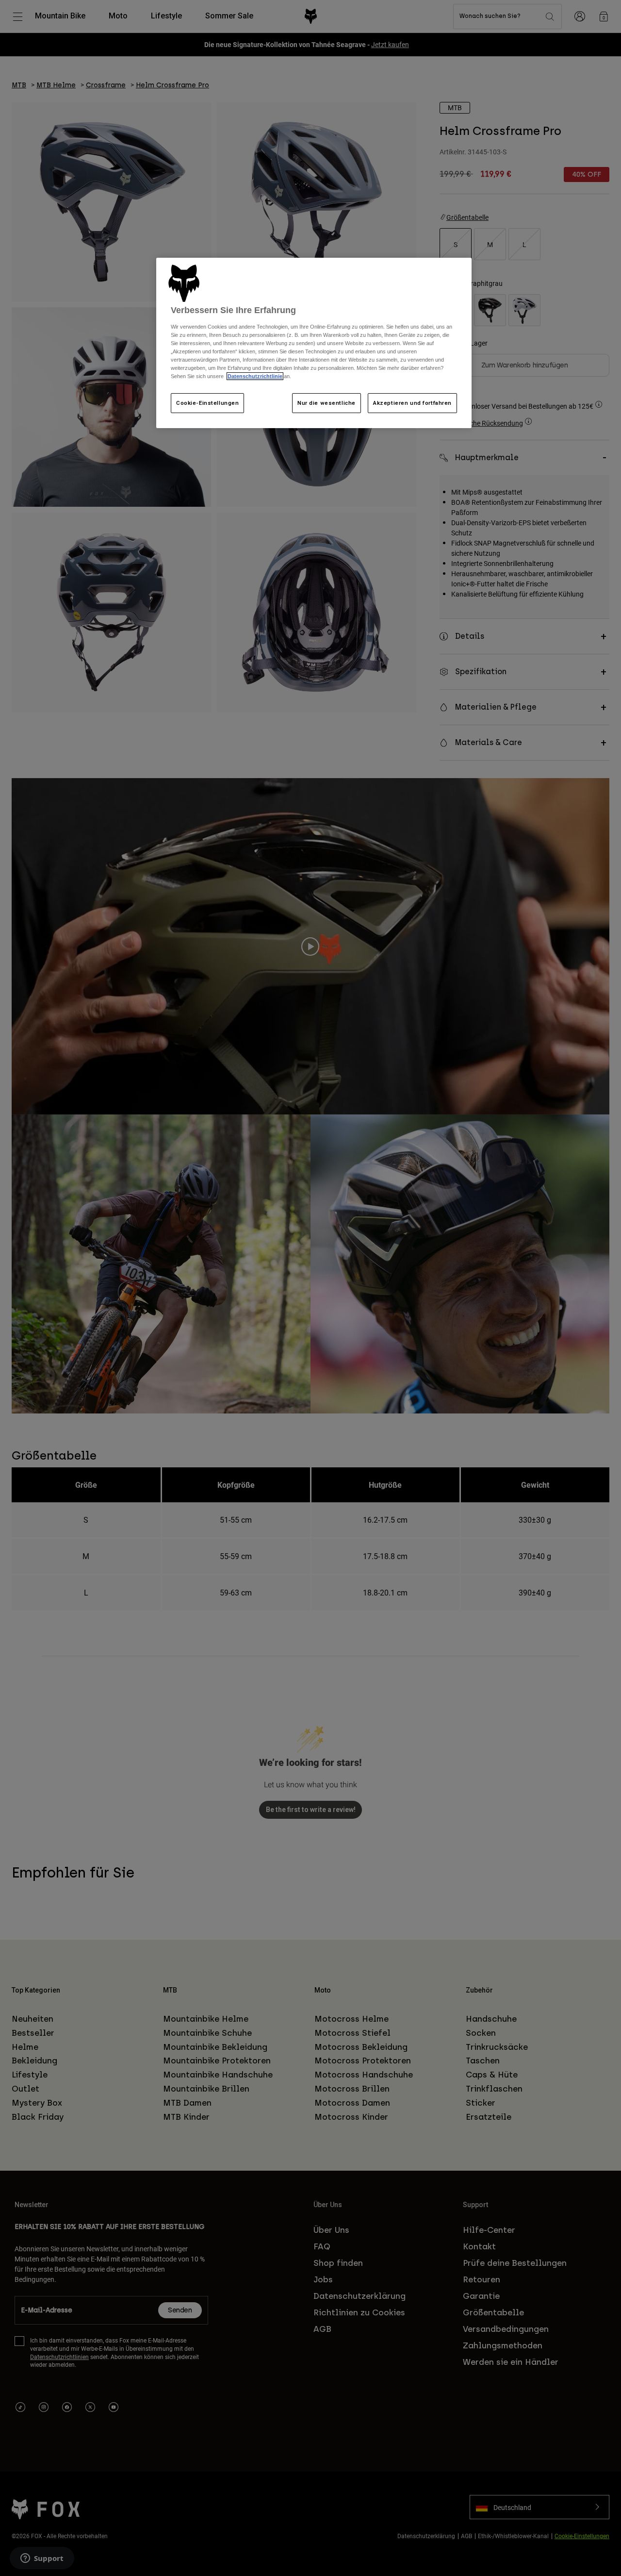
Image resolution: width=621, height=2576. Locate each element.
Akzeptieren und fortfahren (412, 403)
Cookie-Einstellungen (207, 403)
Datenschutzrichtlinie (255, 376)
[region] (314, 343)
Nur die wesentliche (327, 403)
